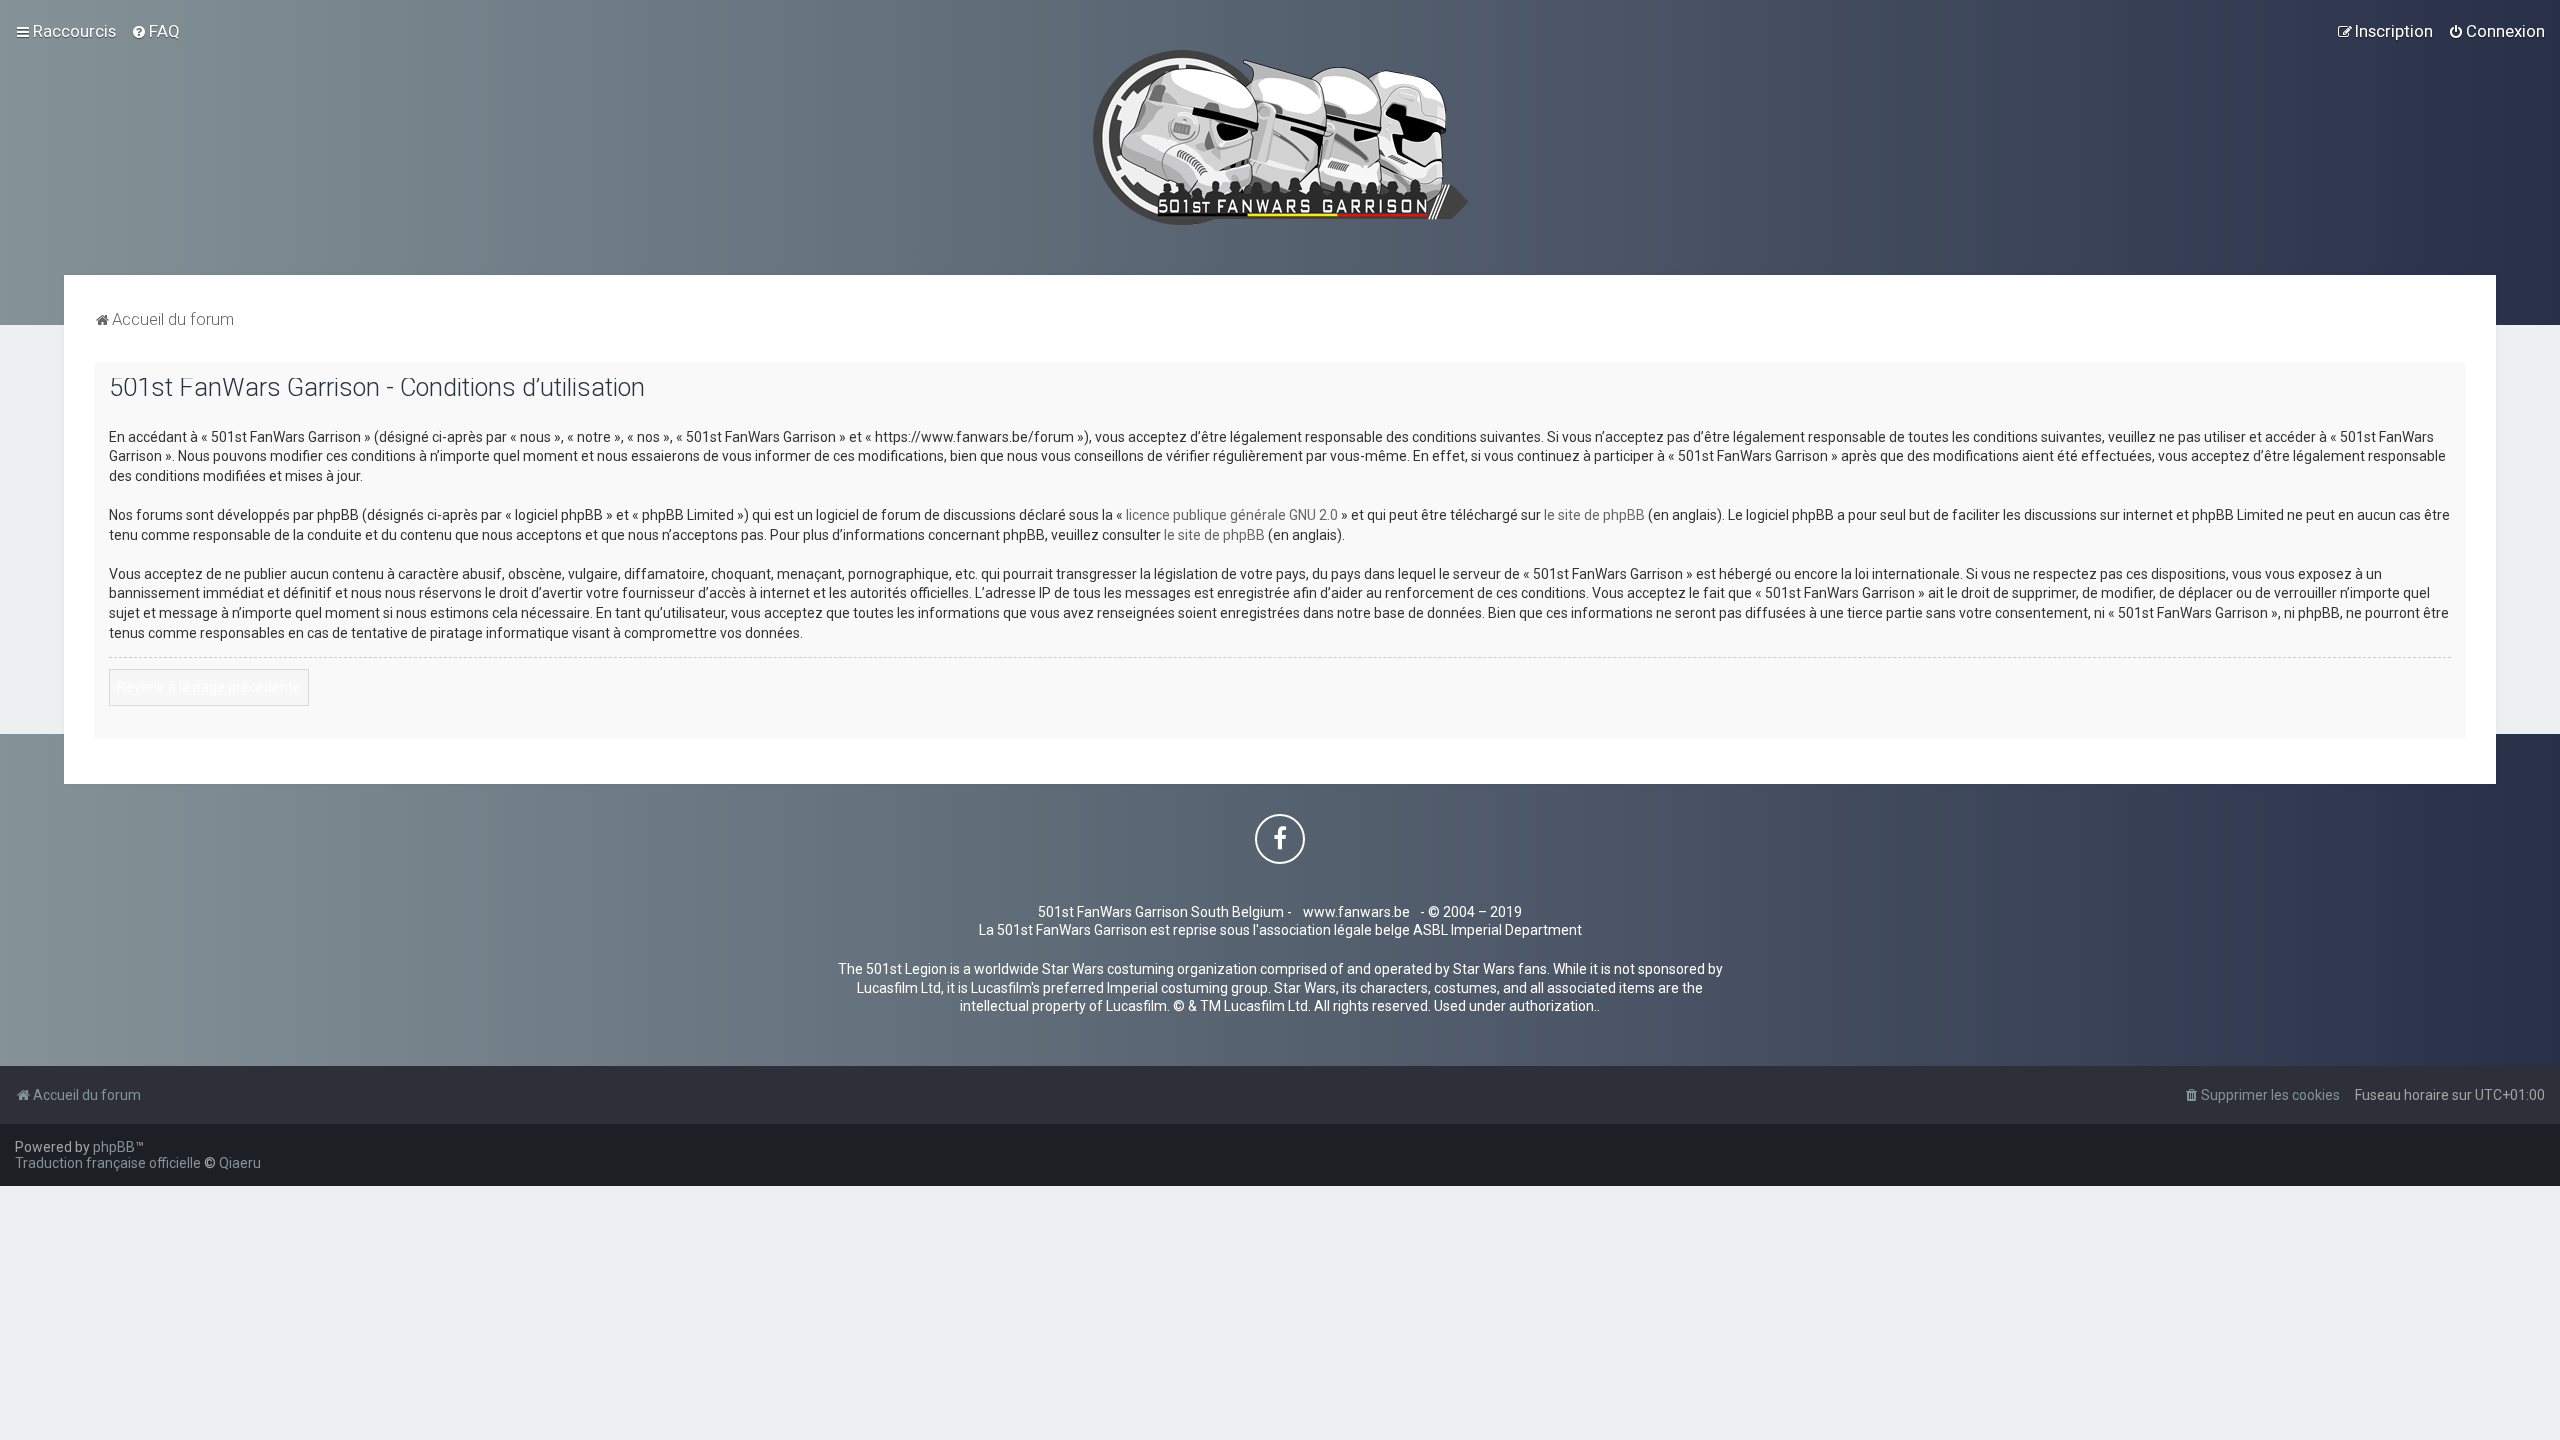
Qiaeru (240, 1163)
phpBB (114, 1147)
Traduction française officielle (108, 1163)
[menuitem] (155, 31)
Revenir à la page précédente (209, 687)
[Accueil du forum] (1280, 137)
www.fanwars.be (1356, 912)
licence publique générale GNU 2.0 (1232, 515)
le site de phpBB (1594, 515)
